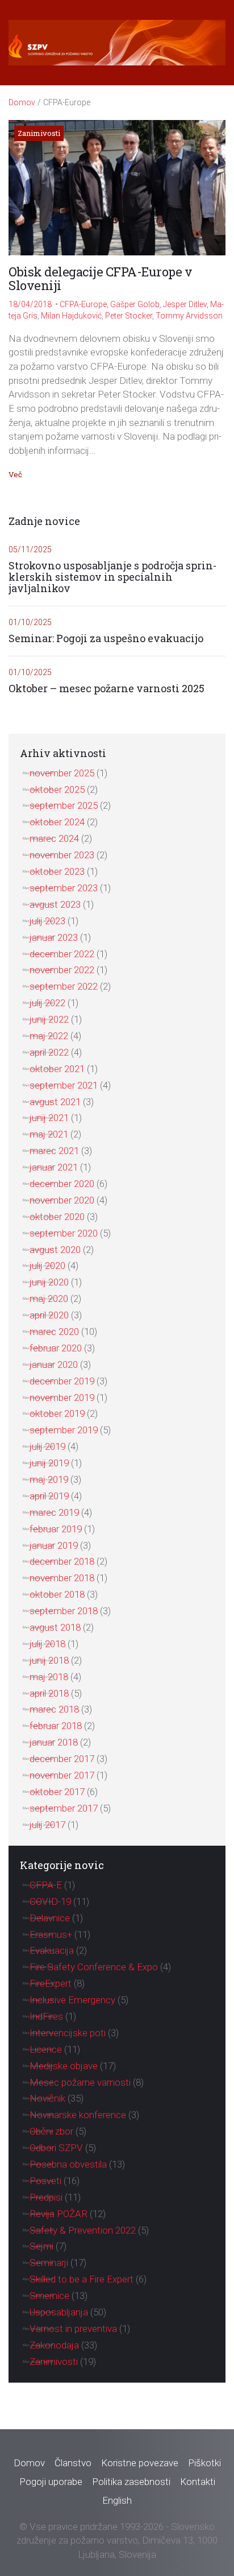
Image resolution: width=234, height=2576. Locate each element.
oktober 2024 (57, 822)
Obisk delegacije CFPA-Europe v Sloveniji (100, 278)
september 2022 (64, 986)
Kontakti (198, 2482)
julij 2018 (47, 1644)
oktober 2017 (57, 1792)
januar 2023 (54, 937)
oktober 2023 (57, 871)
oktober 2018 (57, 1594)
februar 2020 (56, 1348)
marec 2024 (54, 838)
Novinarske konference (78, 2115)
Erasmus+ (51, 1934)
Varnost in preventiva (73, 2329)
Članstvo (73, 2463)
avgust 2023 (55, 904)
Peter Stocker (129, 316)
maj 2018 (49, 1677)
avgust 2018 (55, 1627)
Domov (22, 102)
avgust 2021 (55, 1102)
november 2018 (62, 1578)
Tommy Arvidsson (189, 316)
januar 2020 (54, 1365)
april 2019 (49, 1496)
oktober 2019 (57, 1413)
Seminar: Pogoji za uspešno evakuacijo (106, 639)
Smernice (49, 2296)
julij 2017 (47, 1825)
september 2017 (64, 1808)
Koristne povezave (140, 2463)
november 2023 (62, 855)
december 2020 (62, 1184)
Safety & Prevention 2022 (83, 2230)
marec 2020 (54, 1332)
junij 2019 (49, 1463)
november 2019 (62, 1397)
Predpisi (46, 2197)
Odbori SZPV (56, 2148)
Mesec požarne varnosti (80, 2082)
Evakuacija (52, 1950)
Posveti (45, 2181)
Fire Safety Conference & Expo (94, 1967)
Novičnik (47, 2098)
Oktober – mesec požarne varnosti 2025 (106, 689)
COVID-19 (50, 1901)
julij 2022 (47, 1003)
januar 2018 (54, 1742)
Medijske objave (64, 2066)
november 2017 (62, 1775)
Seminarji (49, 2263)
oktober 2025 (57, 789)
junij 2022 (49, 1019)
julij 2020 (47, 1266)
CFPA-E (46, 1885)
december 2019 (62, 1381)
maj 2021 (49, 1134)
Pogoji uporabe (51, 2482)
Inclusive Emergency (72, 2000)
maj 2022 (49, 1036)
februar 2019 (56, 1529)
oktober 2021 (57, 1069)
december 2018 (62, 1561)
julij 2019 (47, 1446)
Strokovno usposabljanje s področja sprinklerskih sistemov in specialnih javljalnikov (112, 577)
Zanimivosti (39, 133)
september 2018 (64, 1611)
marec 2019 (54, 1512)
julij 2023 (47, 921)
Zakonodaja (54, 2345)
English (117, 2500)
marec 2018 (54, 1709)
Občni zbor (51, 2131)
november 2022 (62, 970)
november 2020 (62, 1200)
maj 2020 (49, 1299)
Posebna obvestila (68, 2164)
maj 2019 (49, 1479)
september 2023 (64, 888)
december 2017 (62, 1759)
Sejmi (41, 2246)
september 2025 (64, 805)
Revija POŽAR (58, 2214)
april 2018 (49, 1693)
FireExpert (51, 1983)
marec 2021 (54, 1151)
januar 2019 (54, 1545)
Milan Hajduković (71, 316)
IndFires (46, 2016)
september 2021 (64, 1085)
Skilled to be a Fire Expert (82, 2279)
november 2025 (62, 773)
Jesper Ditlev (185, 304)
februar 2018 (56, 1726)
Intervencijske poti (68, 2033)
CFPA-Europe (83, 304)
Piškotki (204, 2463)
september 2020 (64, 1233)
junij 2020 (49, 1282)
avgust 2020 (55, 1250)
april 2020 (49, 1315)
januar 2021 (54, 1167)
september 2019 (64, 1430)
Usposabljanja (59, 2312)
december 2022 (62, 954)
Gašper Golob (135, 304)
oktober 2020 (57, 1217)
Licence (46, 2049)
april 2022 (49, 1052)
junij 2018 (49, 1660)
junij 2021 (49, 1118)
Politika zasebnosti (131, 2482)
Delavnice (50, 1918)
